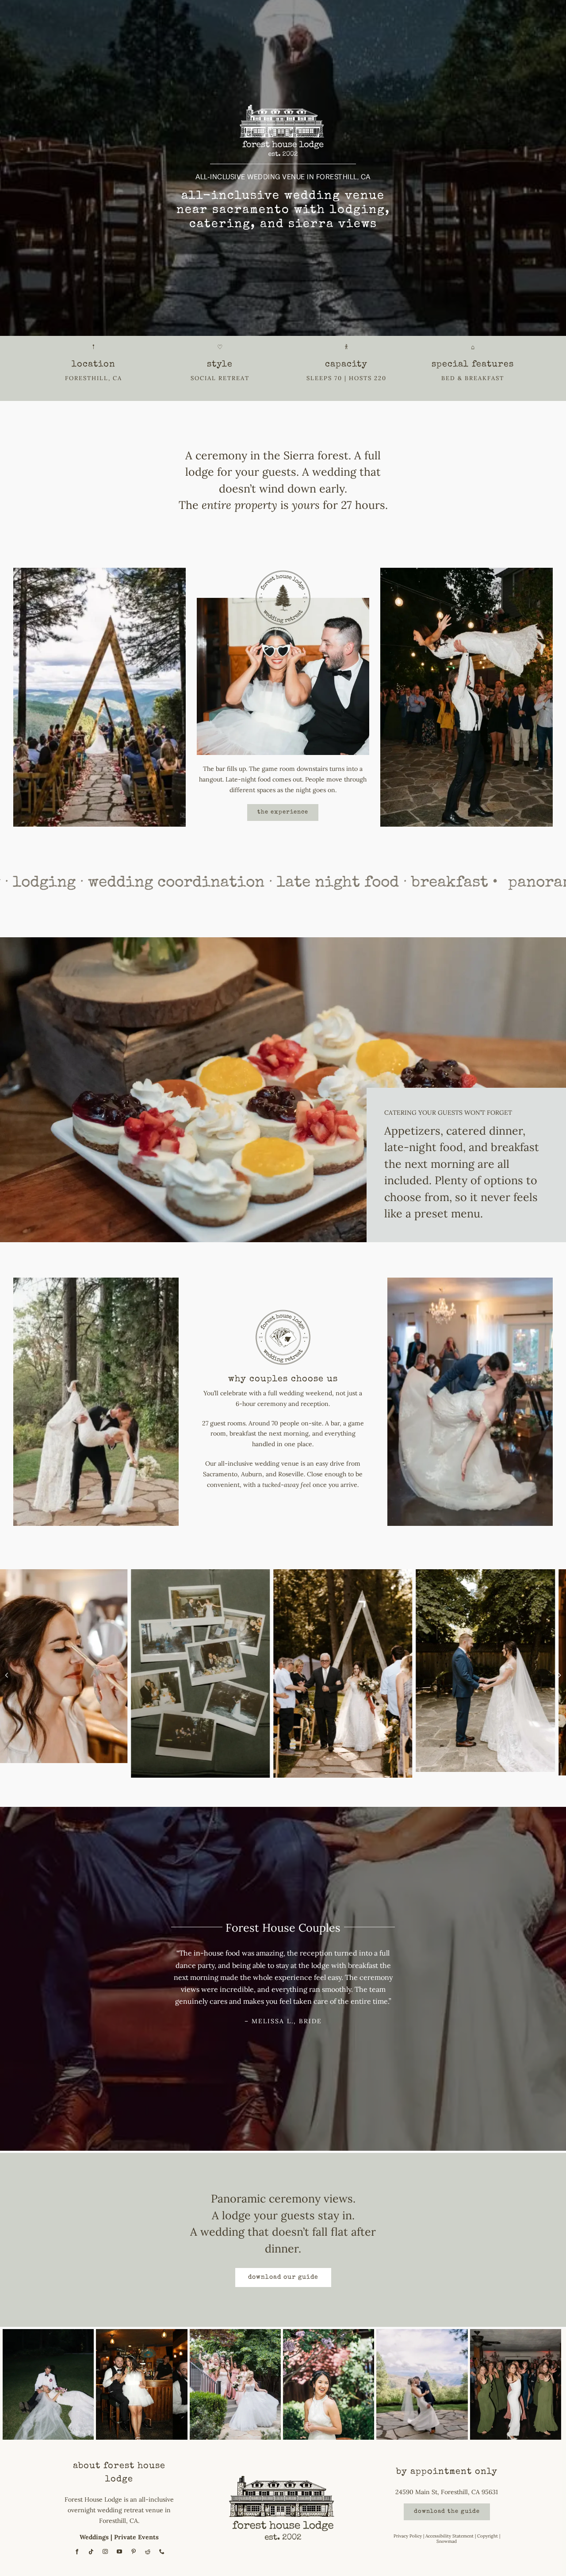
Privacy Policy (408, 2536)
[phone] (162, 2552)
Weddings (94, 2537)
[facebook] (77, 2552)
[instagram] (105, 2552)
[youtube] (119, 2552)
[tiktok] (91, 2552)
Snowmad (447, 2541)
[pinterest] (134, 2552)
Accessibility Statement (449, 2536)
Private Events (136, 2537)
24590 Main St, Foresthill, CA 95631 (447, 2492)
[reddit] (148, 2552)
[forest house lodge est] (283, 2470)
